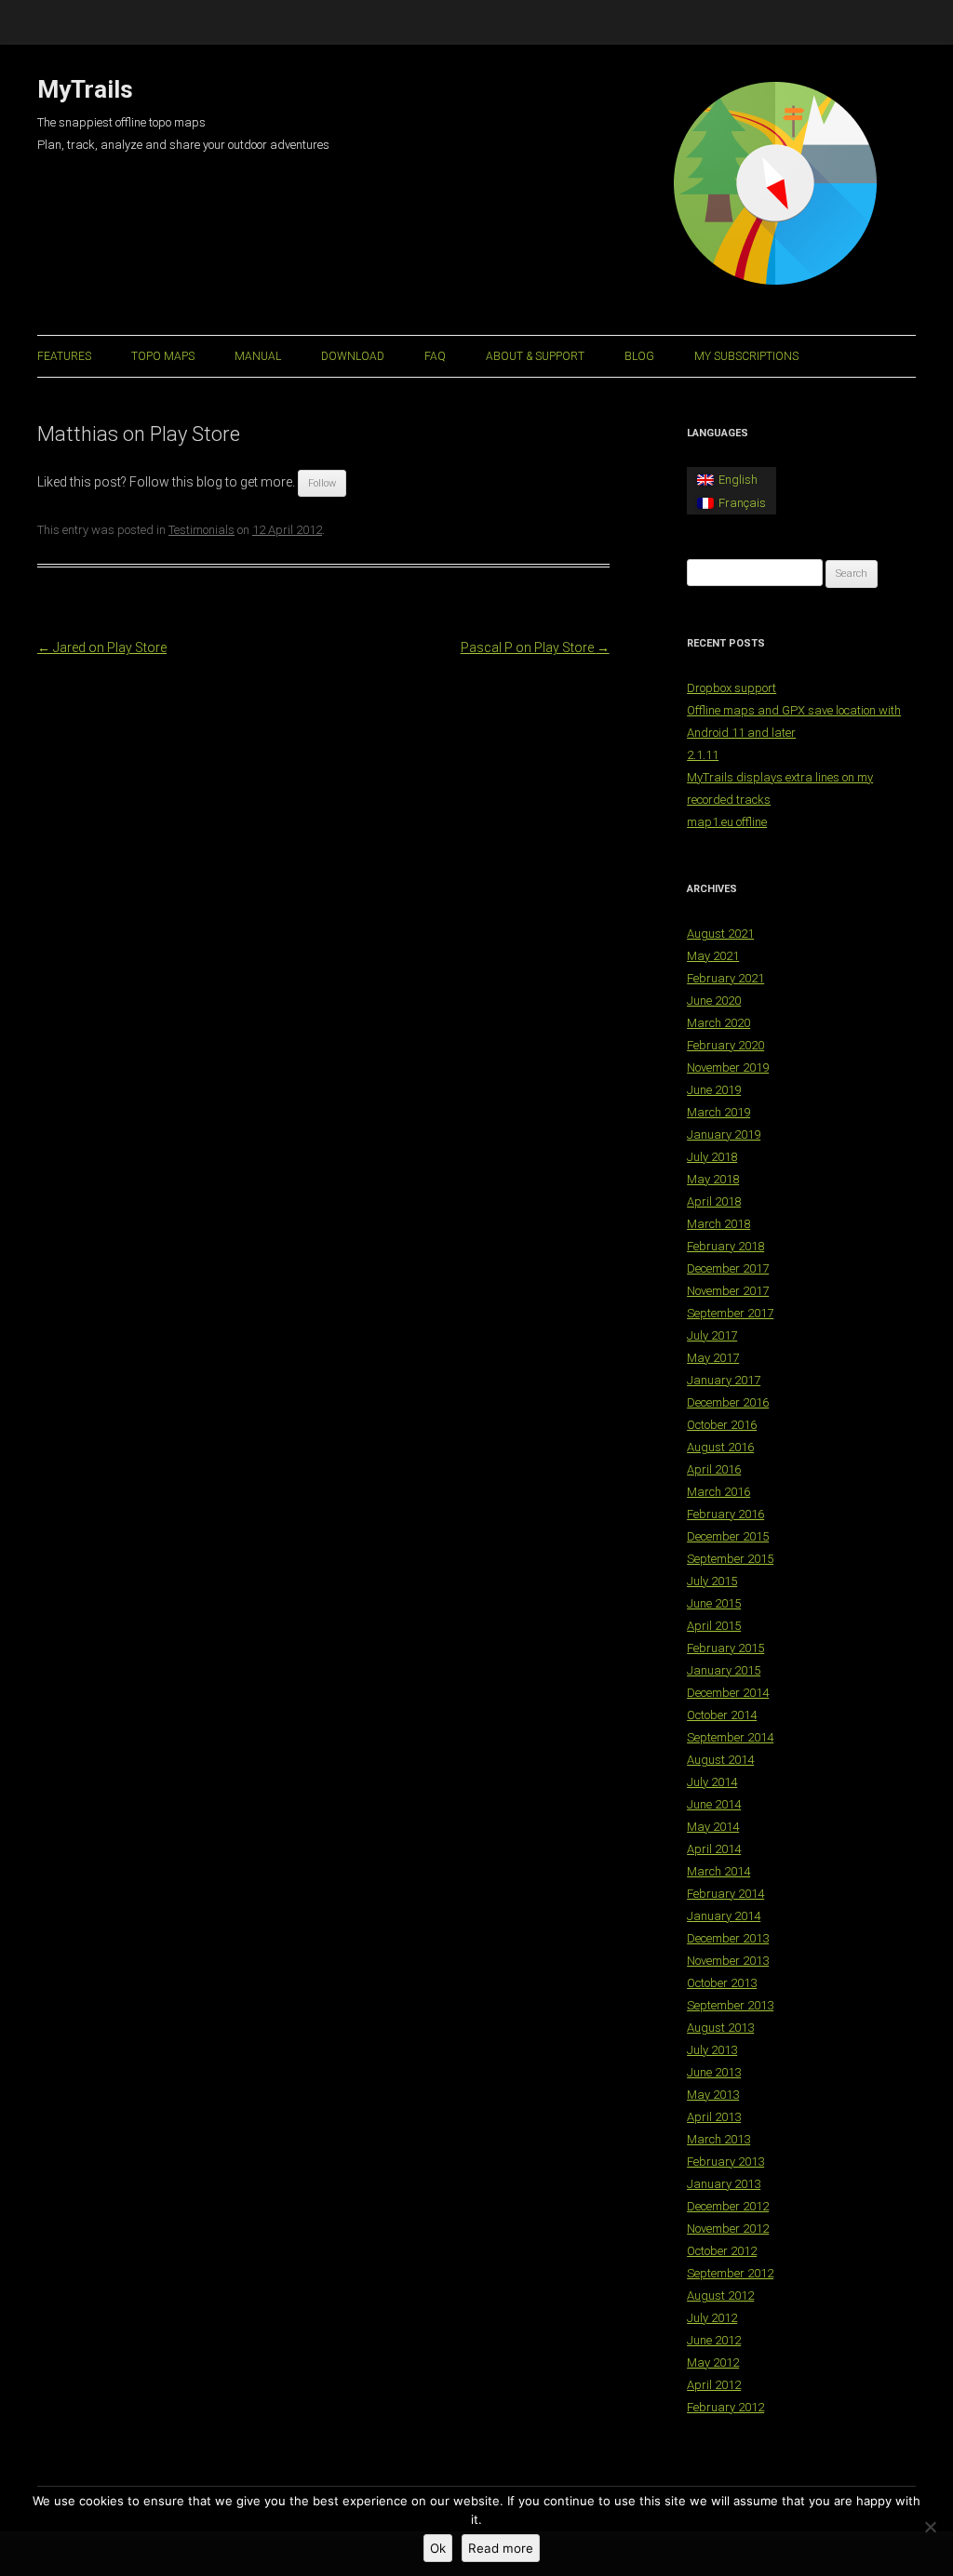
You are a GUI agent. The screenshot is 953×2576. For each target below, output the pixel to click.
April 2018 (714, 1201)
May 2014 (713, 1827)
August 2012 (720, 2296)
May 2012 (713, 2362)
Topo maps (163, 356)
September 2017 (730, 1313)
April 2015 (714, 1626)
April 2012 (714, 2385)
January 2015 (724, 1670)
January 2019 (724, 1135)
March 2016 (718, 1492)
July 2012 (712, 2318)
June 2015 (714, 1603)
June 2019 (714, 1090)
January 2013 (724, 2184)
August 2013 (720, 2028)
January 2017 (724, 1380)
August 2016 (720, 1447)
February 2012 (725, 2407)
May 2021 (713, 956)
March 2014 (718, 1871)
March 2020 (718, 1023)
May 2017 (713, 1358)
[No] (930, 2527)
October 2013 (722, 1983)
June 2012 (714, 2340)
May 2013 (713, 2095)
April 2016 (714, 1469)
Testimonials (201, 530)
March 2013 (718, 2139)
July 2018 (712, 1157)
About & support (535, 356)
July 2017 (712, 1335)
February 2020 (725, 1045)
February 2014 (725, 1894)
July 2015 (712, 1581)
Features (64, 356)
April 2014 (714, 1849)
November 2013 (728, 1961)
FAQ (435, 356)
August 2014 (720, 1760)
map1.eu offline (727, 822)
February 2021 (725, 978)
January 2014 (724, 1916)
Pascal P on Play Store (535, 647)
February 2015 (725, 1648)
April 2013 (714, 2117)
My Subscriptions (746, 356)
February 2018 (725, 1246)
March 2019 (718, 1112)
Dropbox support (732, 688)
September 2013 (730, 2005)
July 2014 (712, 1782)
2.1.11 (703, 755)
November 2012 (728, 2229)
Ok (438, 2548)
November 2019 (728, 1068)
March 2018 (718, 1224)
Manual (258, 356)
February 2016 (725, 1514)
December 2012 (728, 2206)
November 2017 (728, 1291)
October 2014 (722, 1715)
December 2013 (728, 1938)
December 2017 (728, 1268)
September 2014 (730, 1737)
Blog (639, 356)
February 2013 (725, 2162)
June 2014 (714, 1804)
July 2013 (712, 2050)
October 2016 (722, 1425)
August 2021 (720, 934)
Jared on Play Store (102, 647)
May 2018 (713, 1179)
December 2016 (728, 1402)
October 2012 (722, 2251)
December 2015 (728, 1536)
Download (353, 356)
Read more (501, 2548)
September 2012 (730, 2273)
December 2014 (728, 1693)
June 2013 (714, 2072)
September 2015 (730, 1559)
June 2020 (714, 1001)
